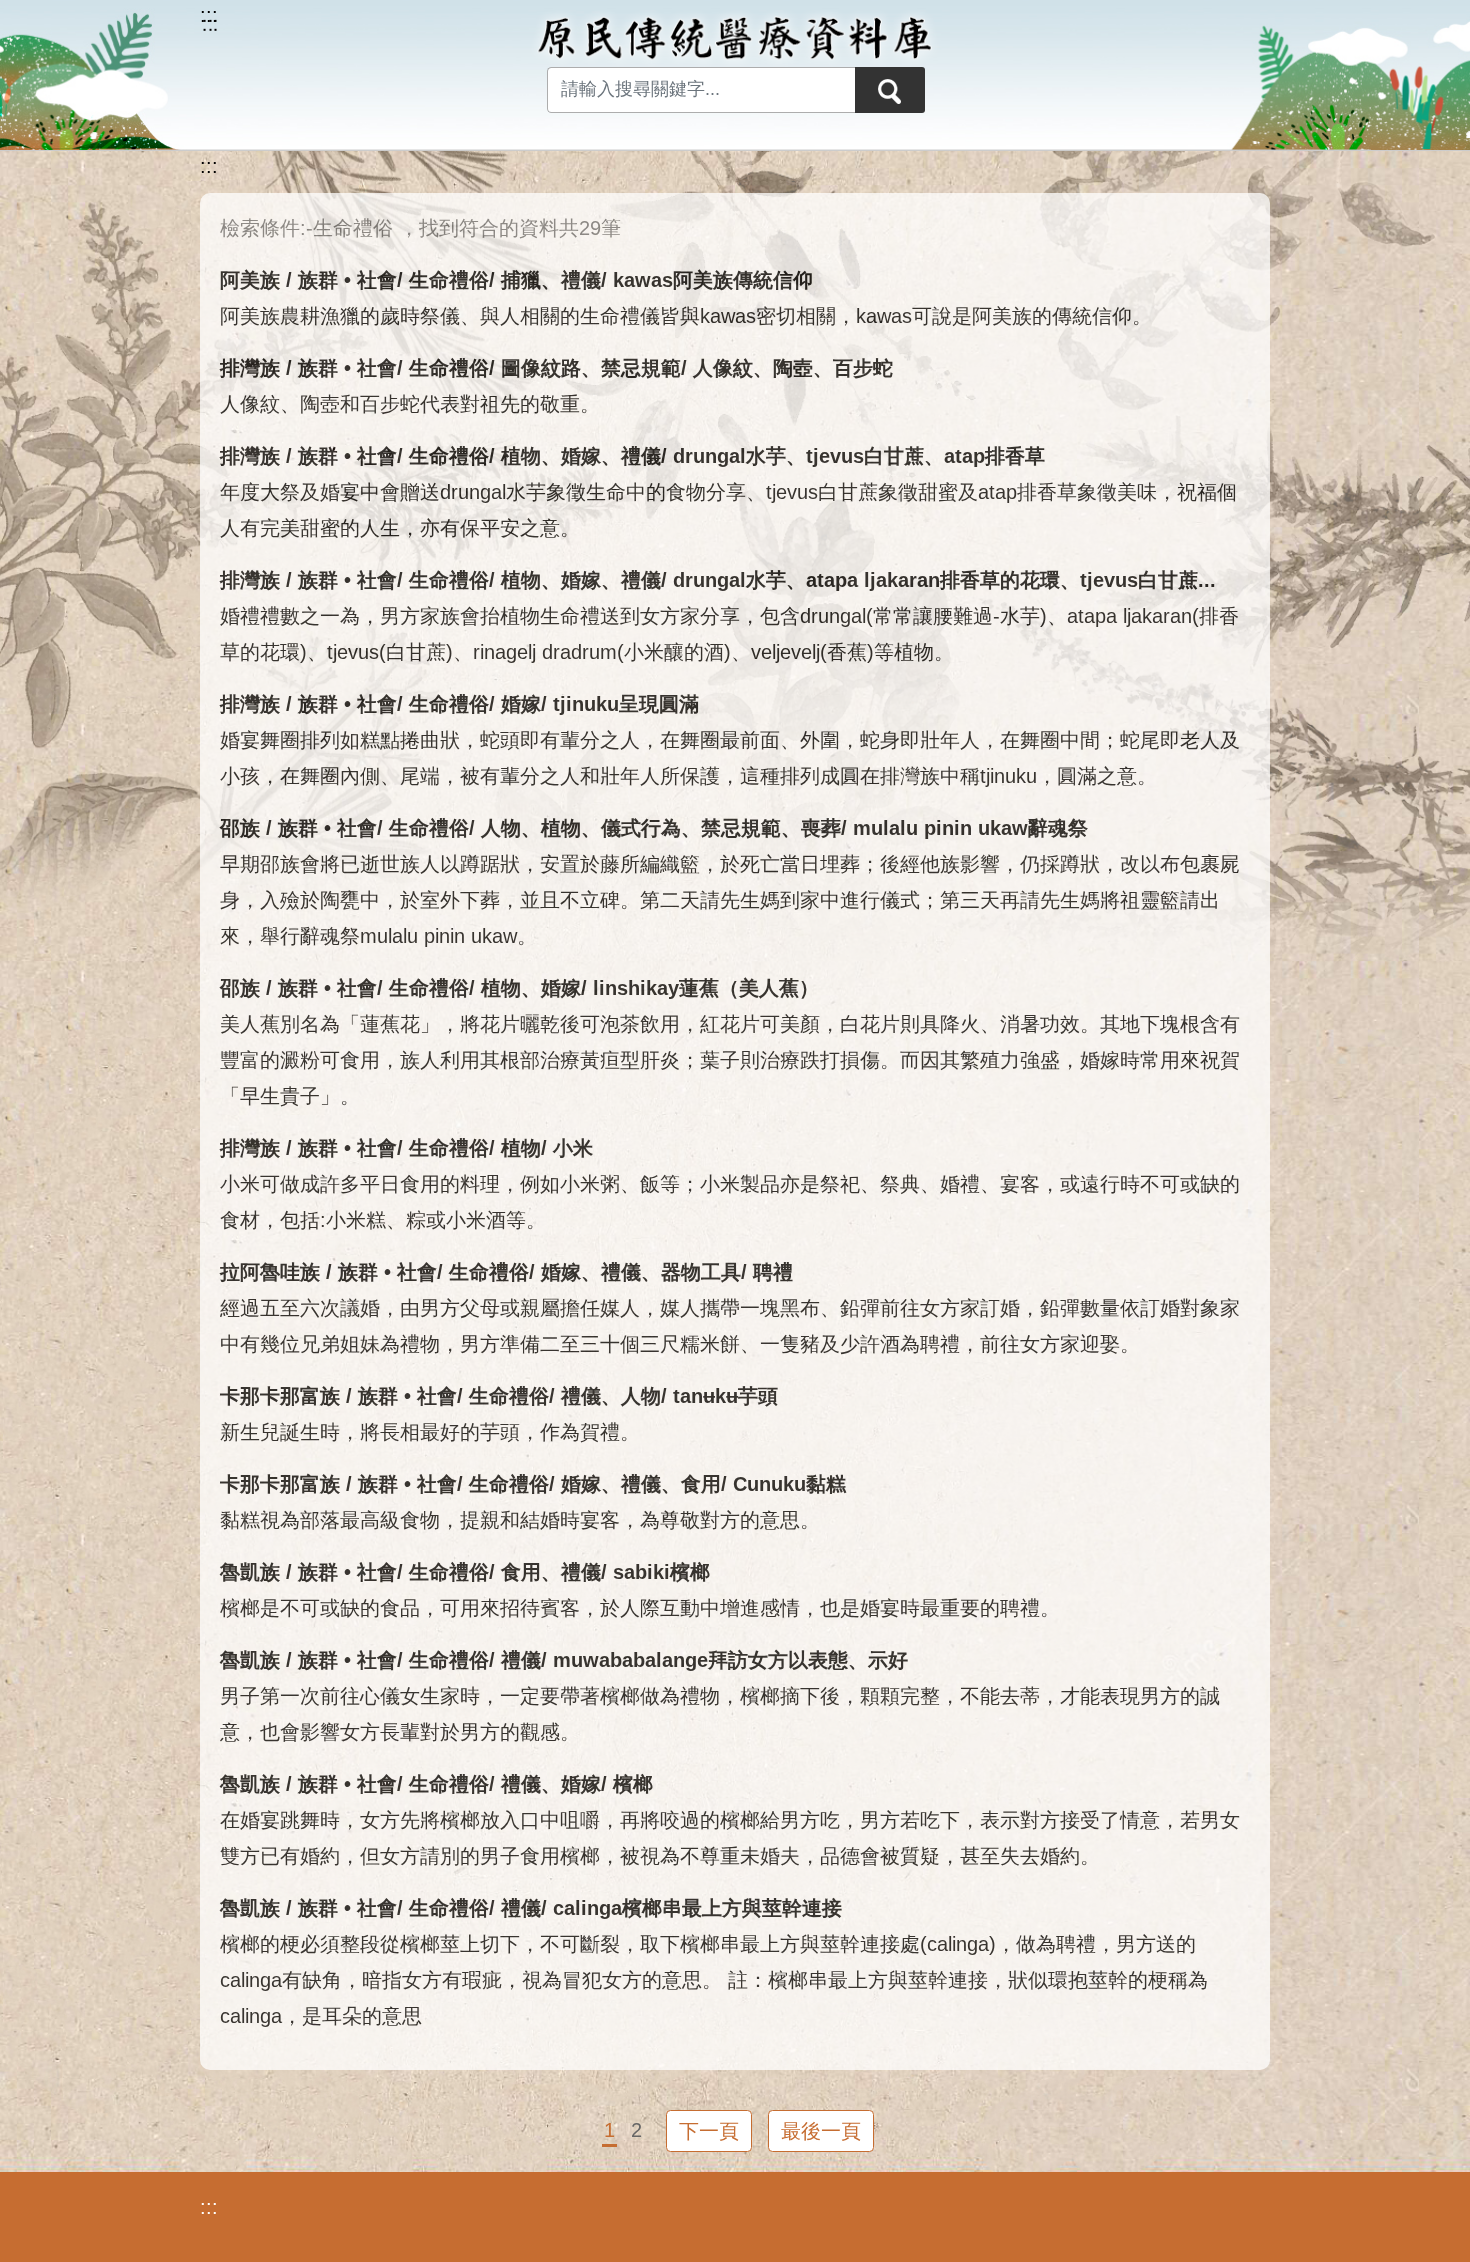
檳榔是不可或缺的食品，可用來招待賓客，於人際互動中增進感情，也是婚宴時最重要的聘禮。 (640, 1608)
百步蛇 (863, 368)
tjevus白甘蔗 (865, 456)
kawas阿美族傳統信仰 (713, 280)
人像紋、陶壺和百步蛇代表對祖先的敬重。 (410, 404)
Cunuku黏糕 (789, 1484)
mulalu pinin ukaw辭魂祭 (970, 828)
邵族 (240, 828)
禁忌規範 (641, 368)
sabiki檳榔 (661, 1572)
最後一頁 (821, 2131)
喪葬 (821, 828)
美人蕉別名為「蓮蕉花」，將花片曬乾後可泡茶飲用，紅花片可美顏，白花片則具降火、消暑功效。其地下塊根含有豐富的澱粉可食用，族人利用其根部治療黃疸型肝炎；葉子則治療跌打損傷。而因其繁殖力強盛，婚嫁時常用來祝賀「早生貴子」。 (730, 1060)
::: (209, 166)
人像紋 (723, 368)
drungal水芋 (729, 456)
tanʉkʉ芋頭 (725, 1396)
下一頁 (709, 2131)
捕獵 (521, 280)
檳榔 (633, 1784)
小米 (573, 1148)
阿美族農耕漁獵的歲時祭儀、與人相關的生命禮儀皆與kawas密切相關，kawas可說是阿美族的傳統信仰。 (686, 316)
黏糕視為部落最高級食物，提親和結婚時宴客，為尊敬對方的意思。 (520, 1520)
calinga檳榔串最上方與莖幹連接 (697, 1908)
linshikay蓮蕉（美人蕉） (706, 988)
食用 (701, 1484)
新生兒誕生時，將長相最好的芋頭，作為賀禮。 (430, 1432)
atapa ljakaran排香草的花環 (933, 580)
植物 (521, 456)
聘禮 (773, 1272)
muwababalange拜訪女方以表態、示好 (730, 1660)
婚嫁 (581, 456)
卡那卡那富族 (280, 1396)
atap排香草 (994, 456)
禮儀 (581, 280)
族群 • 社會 (347, 280)
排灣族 (250, 368)
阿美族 (250, 280)
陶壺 (793, 368)
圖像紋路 (541, 368)
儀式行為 (641, 828)
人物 (501, 828)
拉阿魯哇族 (270, 1272)
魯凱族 (250, 1572)
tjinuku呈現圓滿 (626, 704)
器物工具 (701, 1272)
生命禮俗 (449, 280)
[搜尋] (890, 90)
